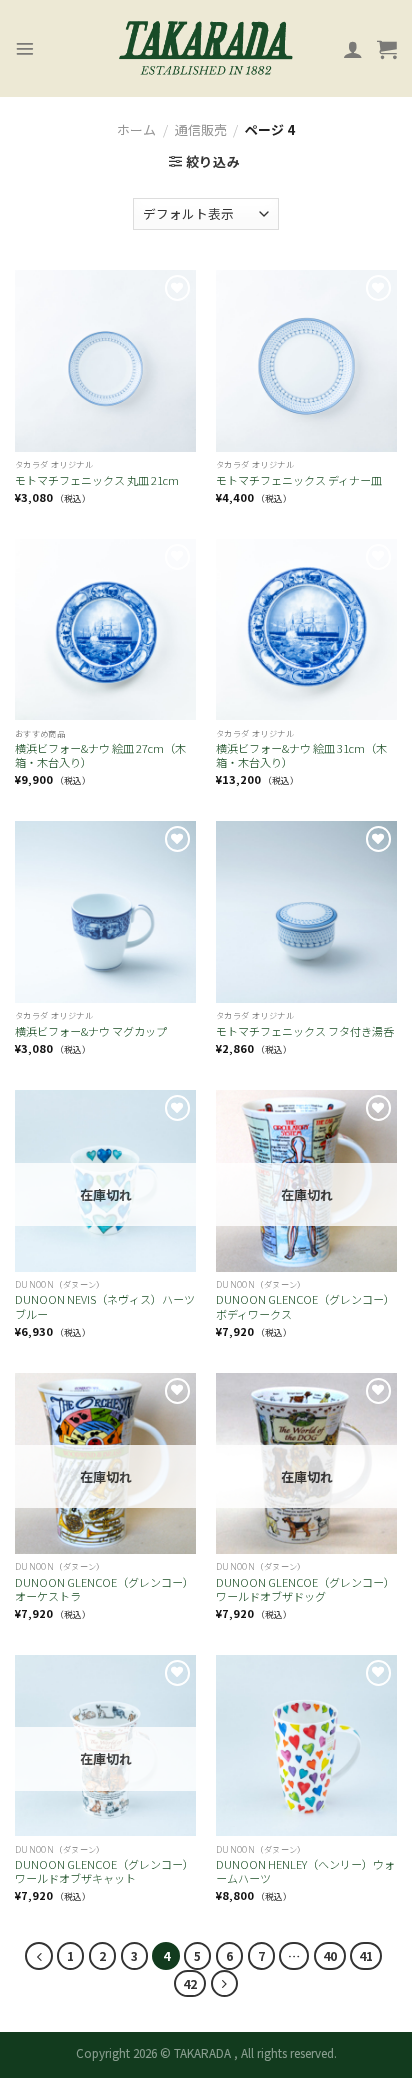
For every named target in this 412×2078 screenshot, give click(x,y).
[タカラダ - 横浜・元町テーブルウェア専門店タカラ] (206, 49)
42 (190, 1983)
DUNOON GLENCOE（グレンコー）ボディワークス (305, 1306)
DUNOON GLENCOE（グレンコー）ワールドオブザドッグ (305, 1589)
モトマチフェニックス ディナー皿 (299, 480)
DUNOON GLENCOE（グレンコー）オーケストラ (104, 1589)
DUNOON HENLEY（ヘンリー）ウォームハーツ (305, 1871)
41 (366, 1955)
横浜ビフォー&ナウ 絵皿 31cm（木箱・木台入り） (301, 755)
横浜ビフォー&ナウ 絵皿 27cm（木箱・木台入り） (100, 755)
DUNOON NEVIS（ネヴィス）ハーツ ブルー (105, 1306)
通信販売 (201, 129)
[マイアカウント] (353, 49)
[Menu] (25, 49)
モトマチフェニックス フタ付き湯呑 (305, 1031)
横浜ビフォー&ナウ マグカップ (91, 1031)
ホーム (136, 129)
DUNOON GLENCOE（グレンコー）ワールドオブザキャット (104, 1871)
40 (330, 1955)
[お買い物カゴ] (387, 49)
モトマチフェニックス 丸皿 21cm (97, 480)
